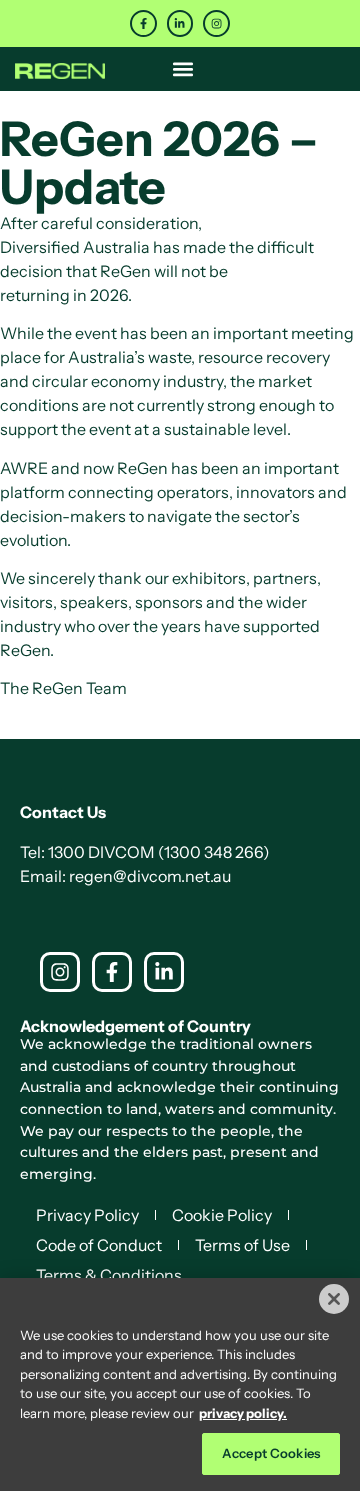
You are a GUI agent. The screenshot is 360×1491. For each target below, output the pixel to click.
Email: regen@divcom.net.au (125, 876)
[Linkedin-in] (180, 23)
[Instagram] (216, 23)
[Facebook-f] (143, 23)
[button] (183, 68)
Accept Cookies (271, 1453)
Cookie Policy (222, 1215)
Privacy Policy (87, 1215)
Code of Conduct (99, 1245)
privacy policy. (243, 1413)
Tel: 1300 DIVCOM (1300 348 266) (145, 852)
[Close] (334, 1299)
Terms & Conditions (109, 1275)
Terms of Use (242, 1245)
